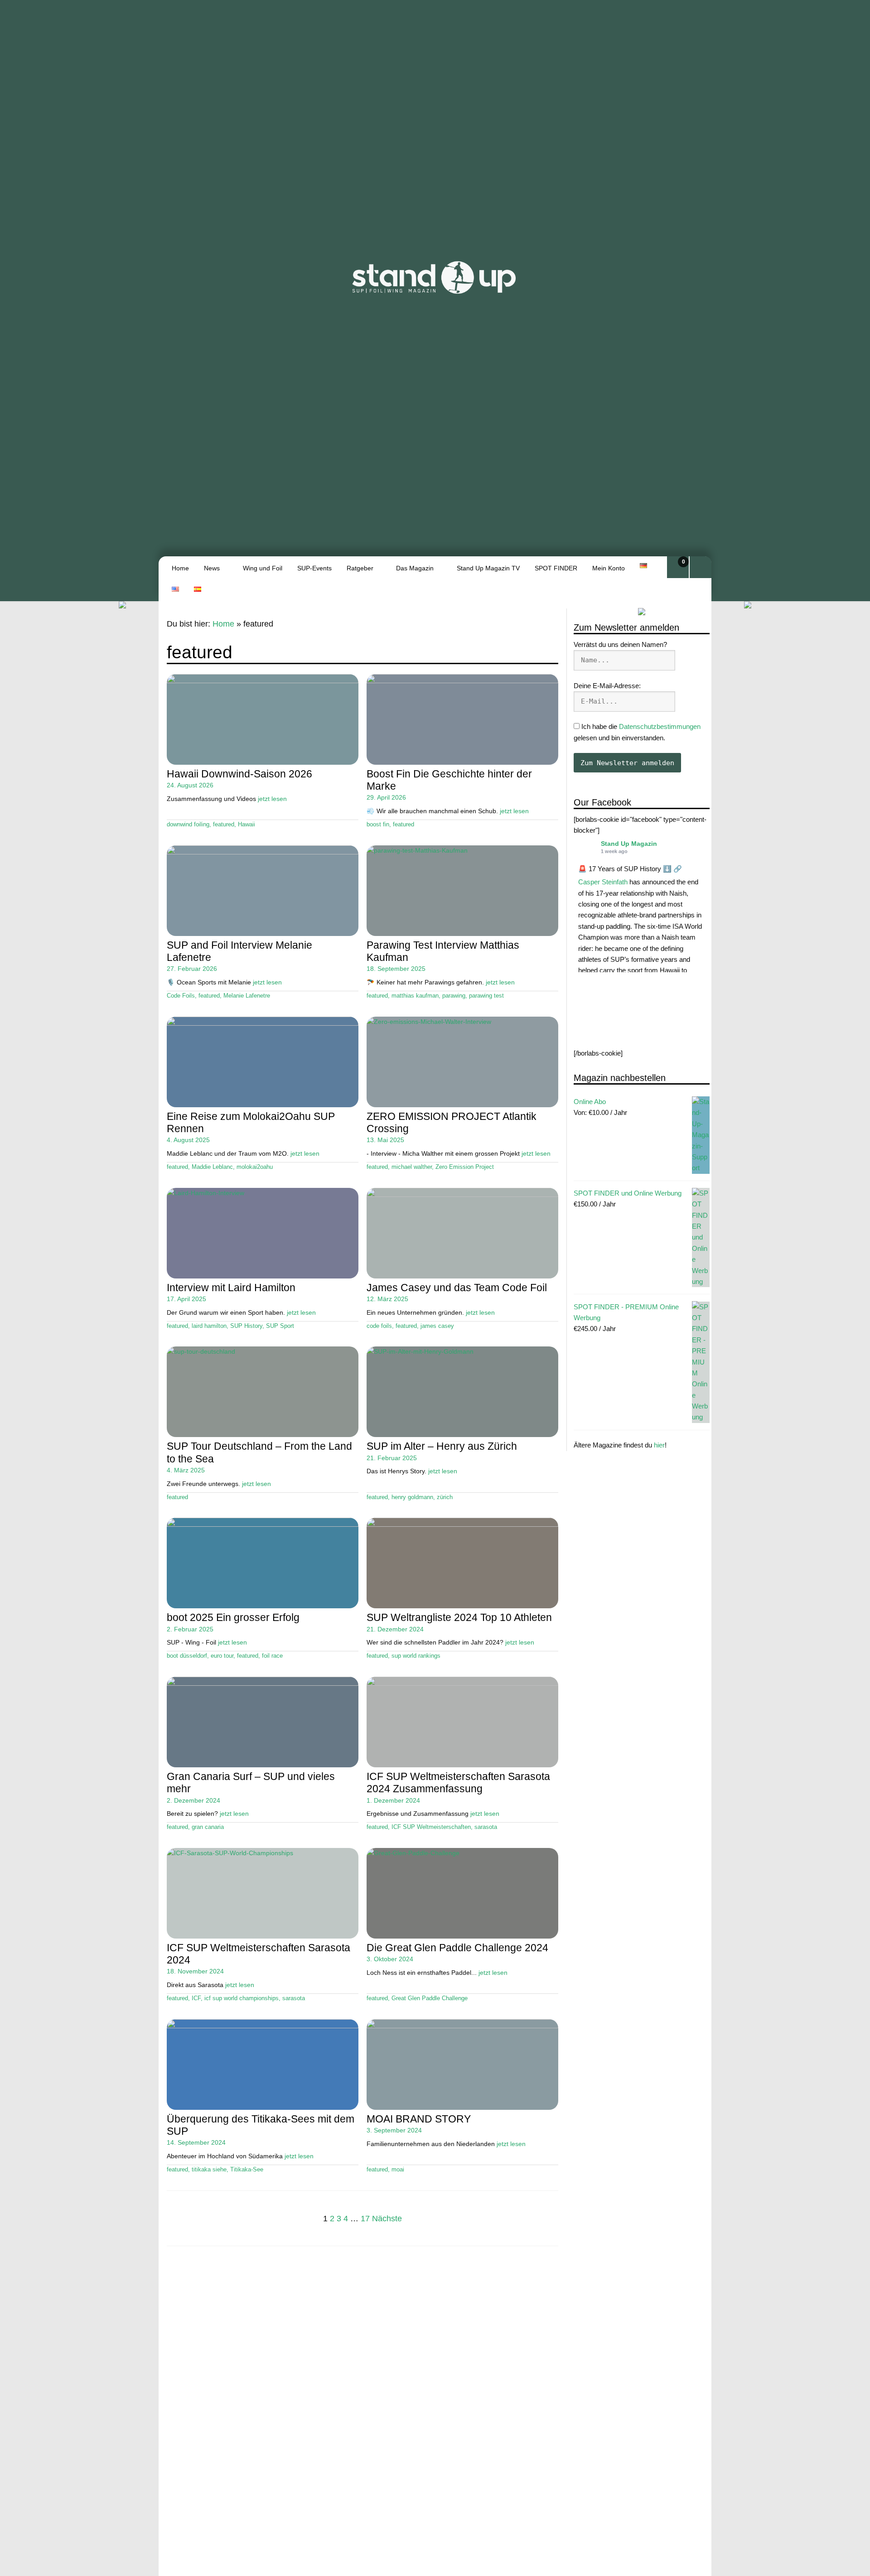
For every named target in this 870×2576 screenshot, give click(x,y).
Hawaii (246, 825)
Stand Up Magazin (629, 844)
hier (659, 1445)
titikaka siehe (209, 2170)
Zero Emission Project (465, 1167)
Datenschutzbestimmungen (660, 726)
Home (180, 568)
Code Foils (181, 996)
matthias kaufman (415, 996)
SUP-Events (314, 568)
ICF (196, 1998)
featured (224, 825)
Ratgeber (360, 568)
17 (365, 2219)
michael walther (412, 1167)
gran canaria (208, 1827)
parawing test (486, 996)
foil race (272, 1656)
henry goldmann (412, 1497)
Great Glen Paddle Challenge (430, 1998)
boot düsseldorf (187, 1656)
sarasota (486, 1827)
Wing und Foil (263, 568)
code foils (379, 1326)
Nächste (387, 2219)
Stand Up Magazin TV (488, 568)
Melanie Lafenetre (247, 996)
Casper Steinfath (603, 882)
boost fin (378, 825)
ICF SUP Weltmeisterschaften (431, 1827)
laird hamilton (209, 1326)
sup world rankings (416, 1656)
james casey (437, 1326)
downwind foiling (188, 825)
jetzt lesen (272, 799)
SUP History (246, 1326)
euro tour (222, 1656)
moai (398, 2170)
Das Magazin (415, 568)
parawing (454, 996)
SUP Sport (280, 1326)
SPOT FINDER (556, 568)
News (212, 568)
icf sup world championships (242, 1998)
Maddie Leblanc (212, 1167)
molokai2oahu (255, 1167)
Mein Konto (609, 568)
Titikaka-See (247, 2170)
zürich (445, 1497)
